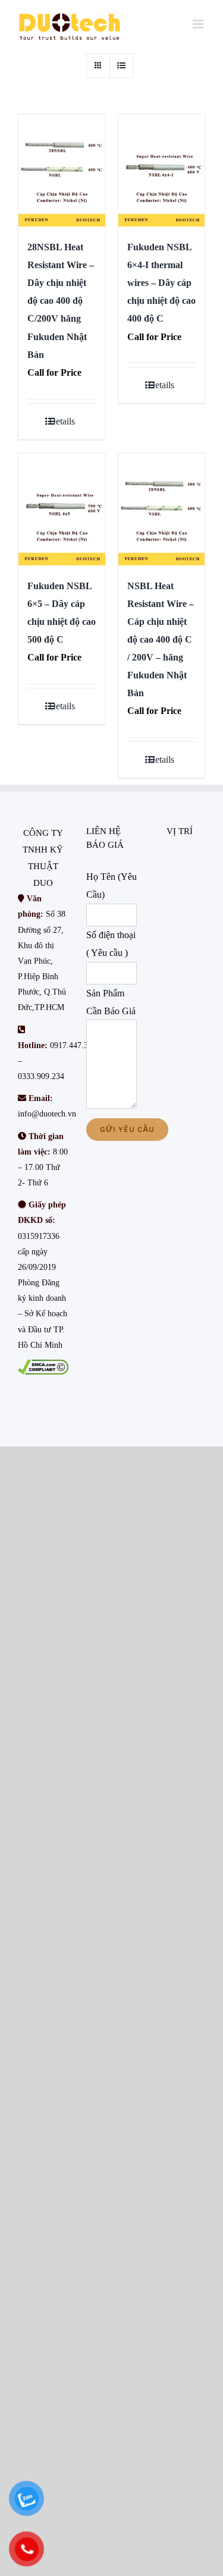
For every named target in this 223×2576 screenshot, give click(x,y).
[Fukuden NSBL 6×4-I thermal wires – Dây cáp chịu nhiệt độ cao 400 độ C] (162, 170)
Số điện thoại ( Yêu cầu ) (111, 944)
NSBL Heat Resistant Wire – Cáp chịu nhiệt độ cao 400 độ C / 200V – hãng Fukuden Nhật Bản (161, 639)
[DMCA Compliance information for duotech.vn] (43, 1367)
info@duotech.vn (47, 1114)
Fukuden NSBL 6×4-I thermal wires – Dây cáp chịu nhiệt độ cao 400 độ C (161, 283)
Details (62, 421)
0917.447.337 (73, 1045)
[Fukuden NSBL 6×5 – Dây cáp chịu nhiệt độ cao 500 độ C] (62, 509)
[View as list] (122, 66)
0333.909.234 (41, 1076)
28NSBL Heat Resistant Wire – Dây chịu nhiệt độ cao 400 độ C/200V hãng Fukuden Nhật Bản (61, 301)
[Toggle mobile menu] (199, 24)
